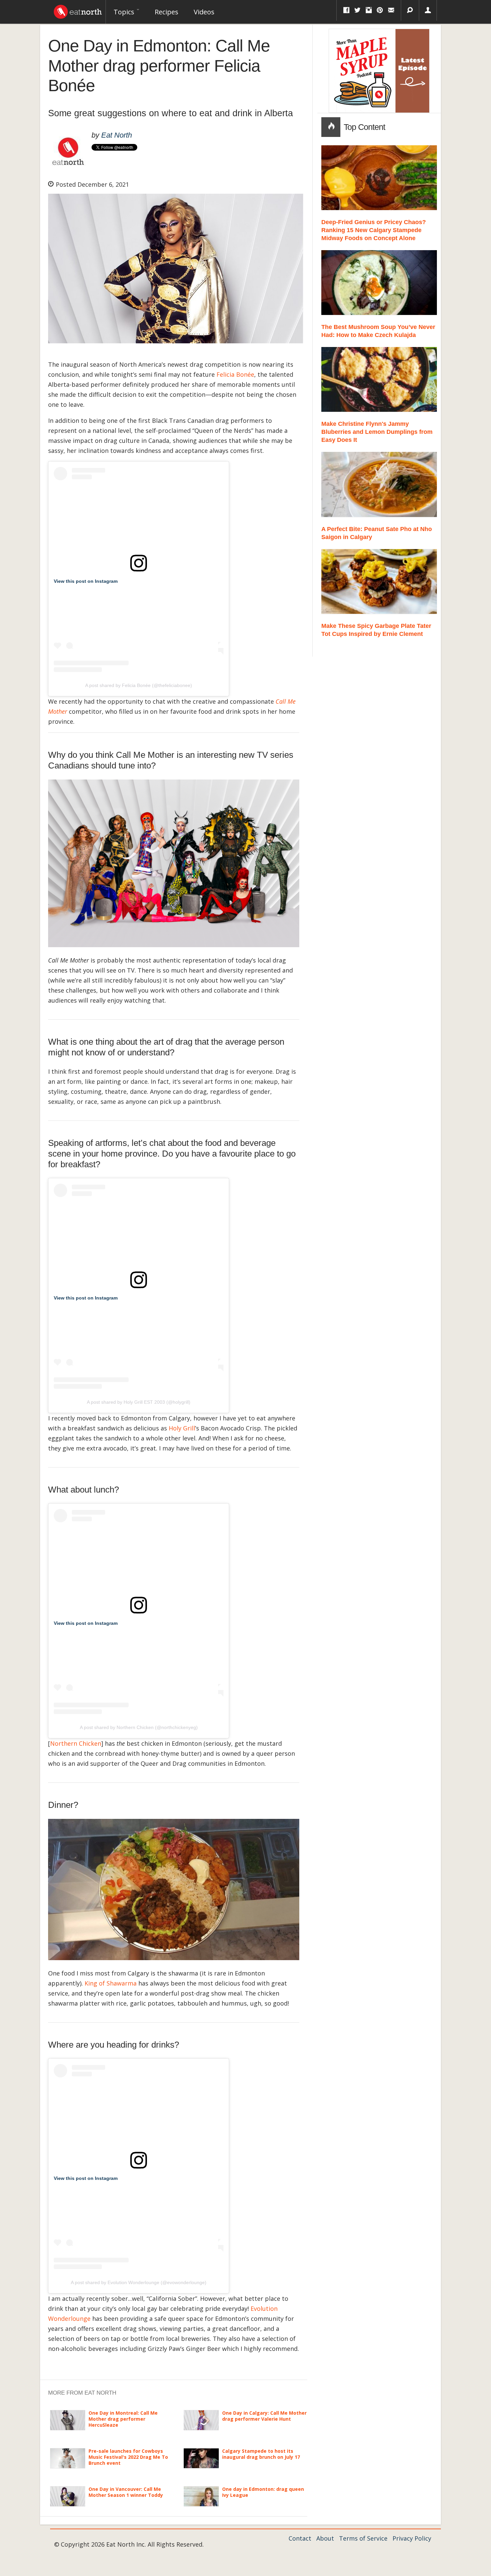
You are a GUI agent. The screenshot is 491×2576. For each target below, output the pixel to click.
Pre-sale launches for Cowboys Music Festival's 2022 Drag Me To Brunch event (128, 2457)
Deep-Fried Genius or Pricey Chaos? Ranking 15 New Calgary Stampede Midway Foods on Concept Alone (374, 230)
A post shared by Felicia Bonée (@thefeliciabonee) (139, 685)
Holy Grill (182, 1428)
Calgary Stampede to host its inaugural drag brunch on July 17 (261, 2454)
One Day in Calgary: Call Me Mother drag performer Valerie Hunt (264, 2416)
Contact (300, 2538)
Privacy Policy (412, 2538)
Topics (125, 12)
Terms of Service (363, 2538)
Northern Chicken (76, 1743)
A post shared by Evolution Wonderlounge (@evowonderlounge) (139, 2282)
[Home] (78, 10)
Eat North (117, 135)
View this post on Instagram (86, 581)
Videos (204, 12)
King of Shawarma (111, 1983)
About (325, 2538)
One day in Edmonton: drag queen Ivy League (263, 2492)
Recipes (167, 12)
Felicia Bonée (235, 374)
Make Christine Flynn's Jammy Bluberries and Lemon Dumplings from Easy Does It (377, 432)
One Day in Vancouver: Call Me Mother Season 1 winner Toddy (126, 2492)
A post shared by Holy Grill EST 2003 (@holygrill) (139, 1402)
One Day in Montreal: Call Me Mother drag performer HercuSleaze (123, 2419)
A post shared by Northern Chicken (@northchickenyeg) (139, 1727)
